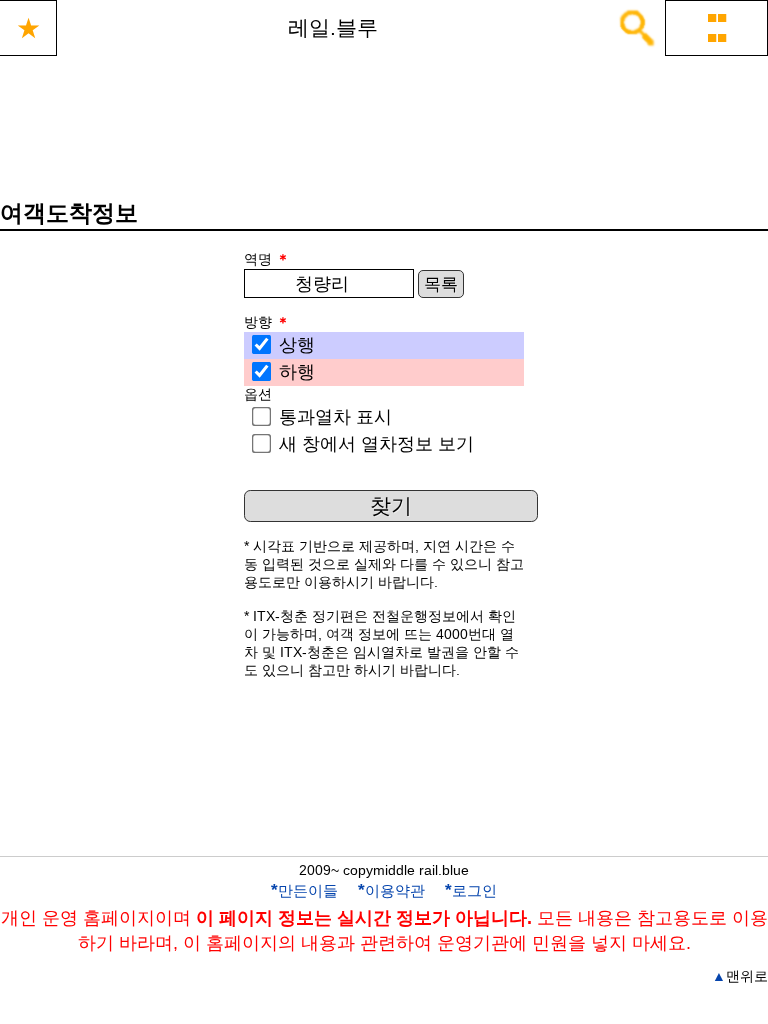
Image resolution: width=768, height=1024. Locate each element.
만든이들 (304, 890)
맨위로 (740, 976)
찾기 (391, 505)
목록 (441, 284)
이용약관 (391, 890)
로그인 (471, 890)
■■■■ (717, 27)
